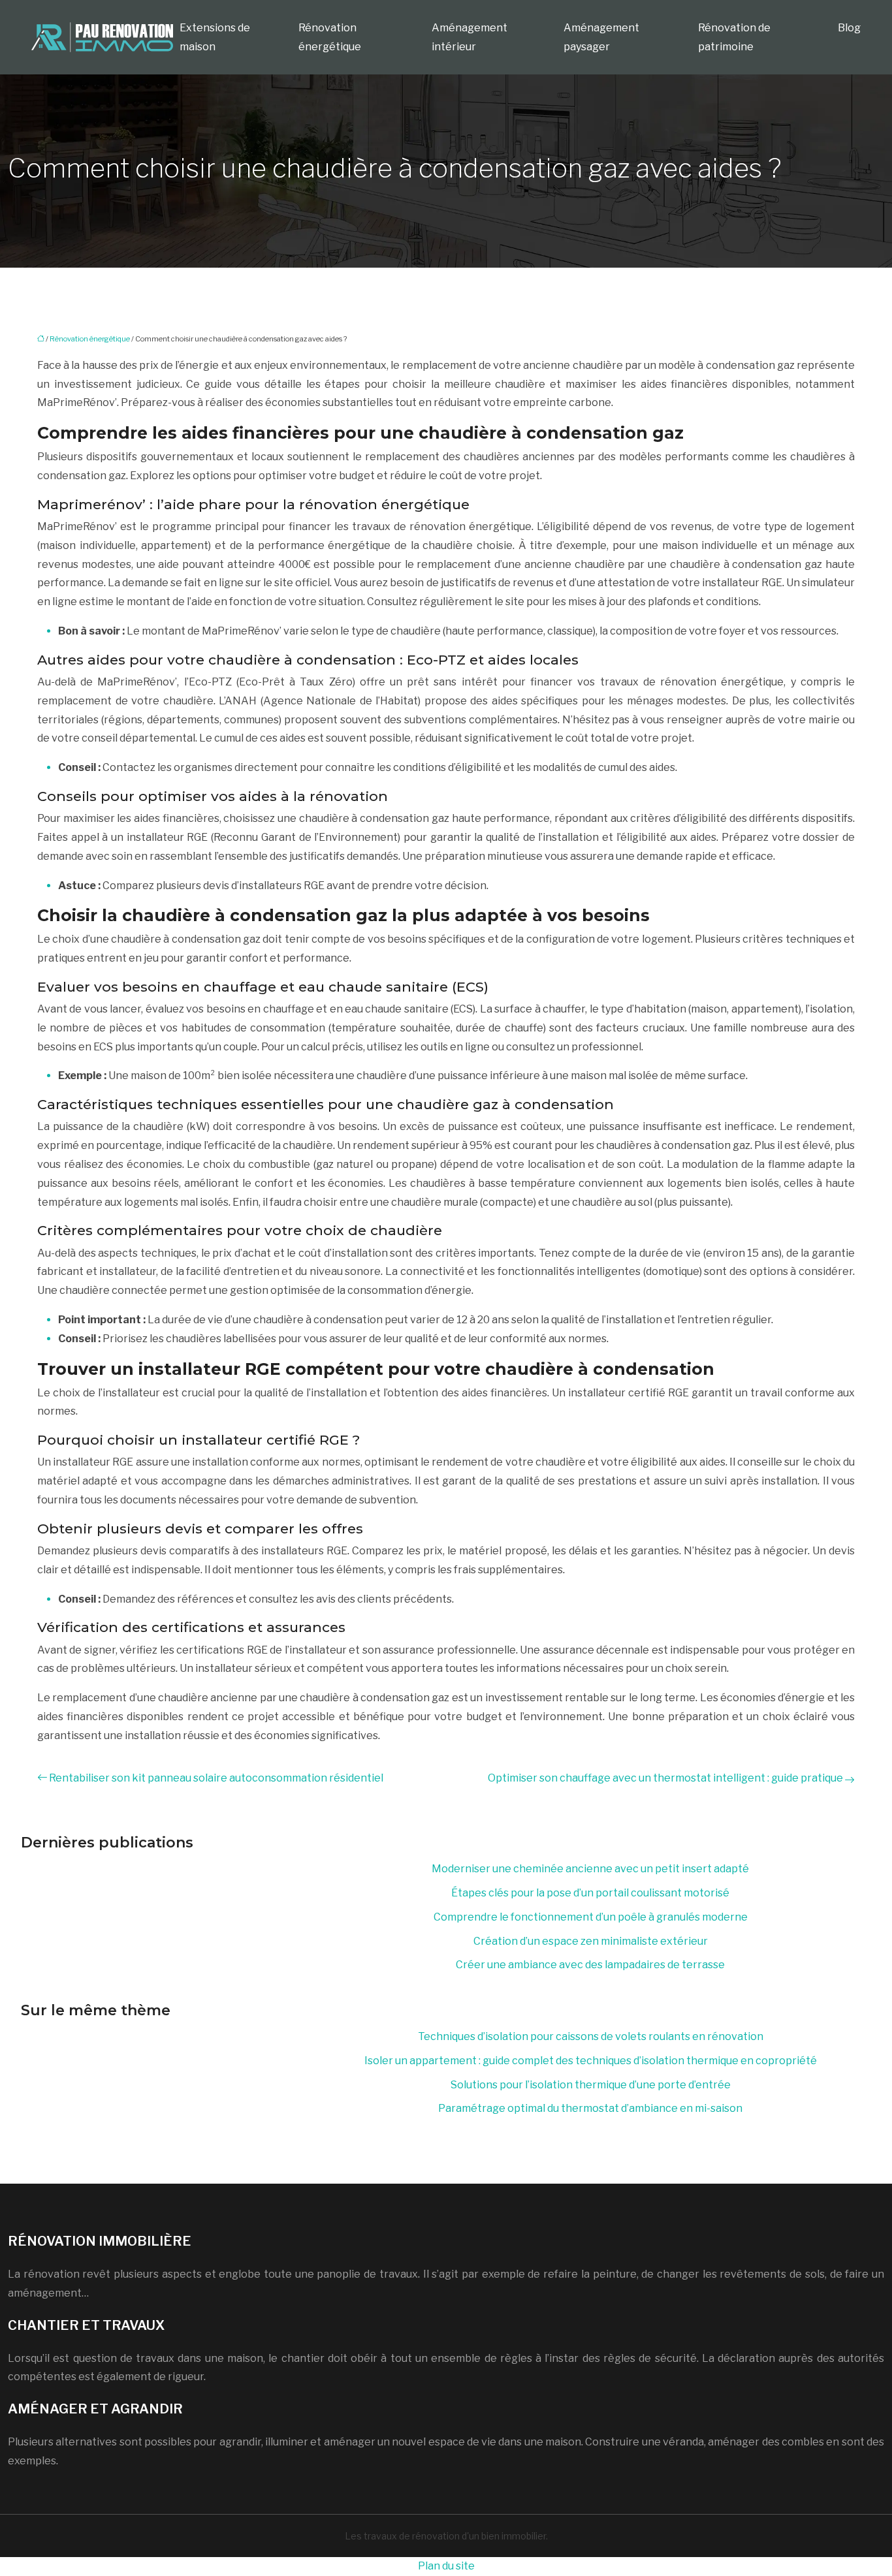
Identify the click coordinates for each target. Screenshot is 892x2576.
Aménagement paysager (601, 37)
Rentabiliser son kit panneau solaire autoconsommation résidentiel (216, 1778)
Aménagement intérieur (470, 37)
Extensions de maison (215, 37)
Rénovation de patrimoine (734, 37)
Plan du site (446, 2566)
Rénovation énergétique (330, 37)
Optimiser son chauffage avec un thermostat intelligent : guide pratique (665, 1778)
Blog (849, 28)
